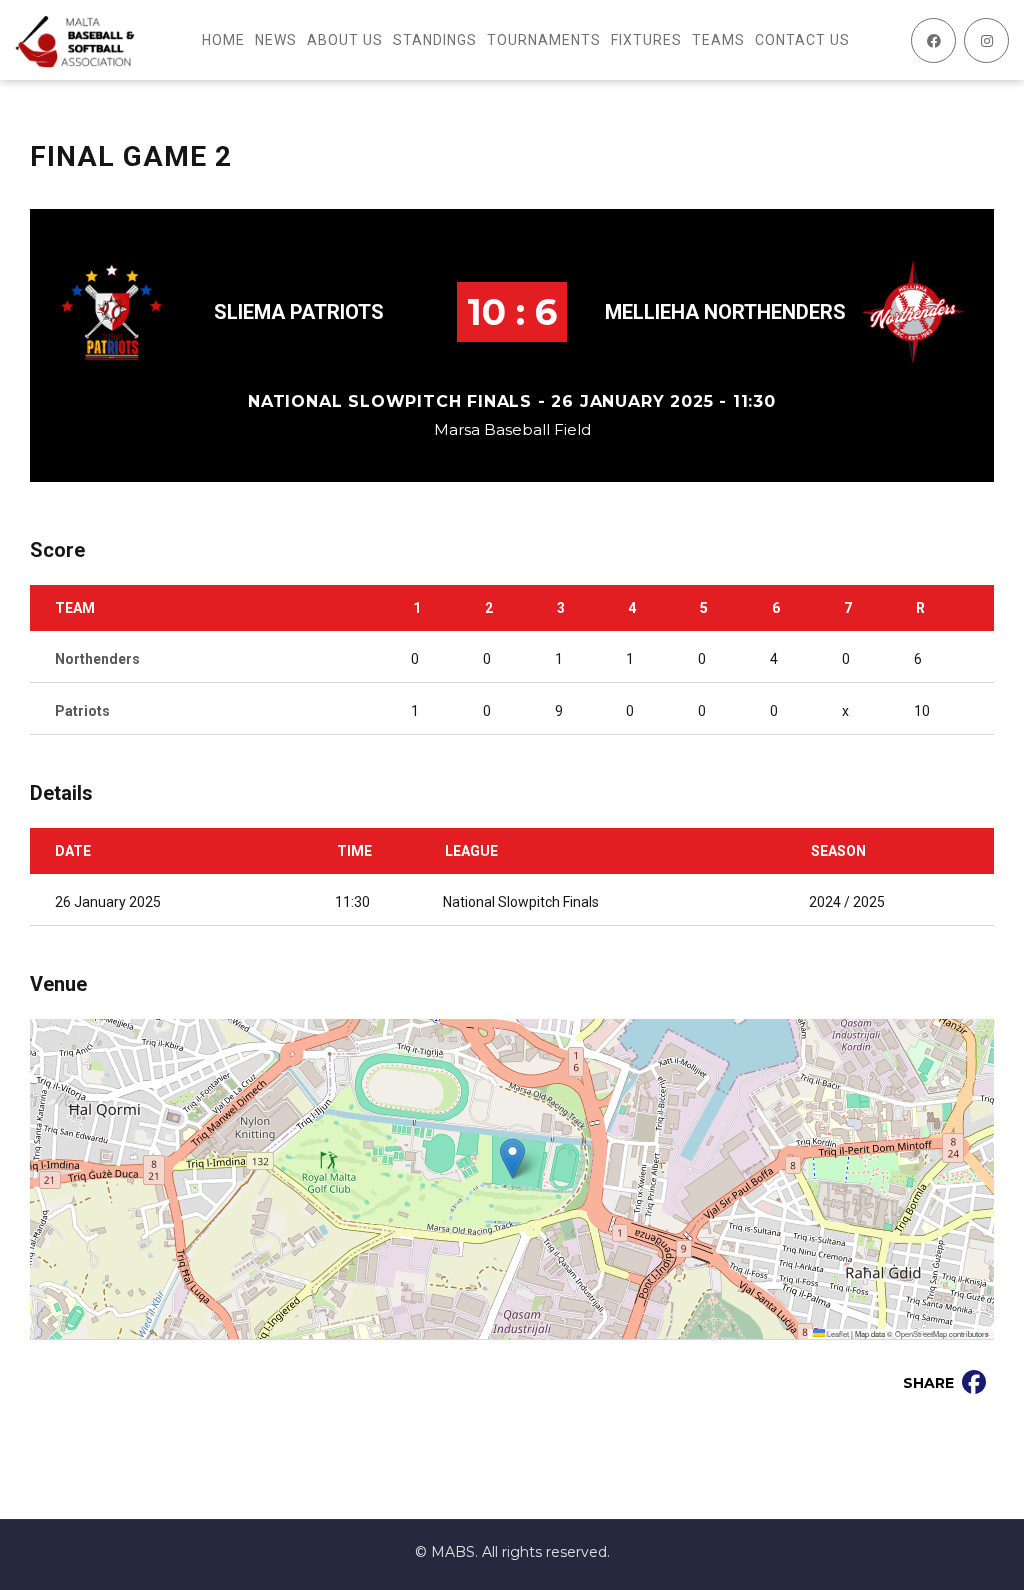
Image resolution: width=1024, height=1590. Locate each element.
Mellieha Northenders (725, 312)
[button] (512, 1158)
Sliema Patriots (299, 312)
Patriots (82, 711)
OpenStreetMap (921, 1333)
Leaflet (837, 1333)
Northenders (97, 659)
